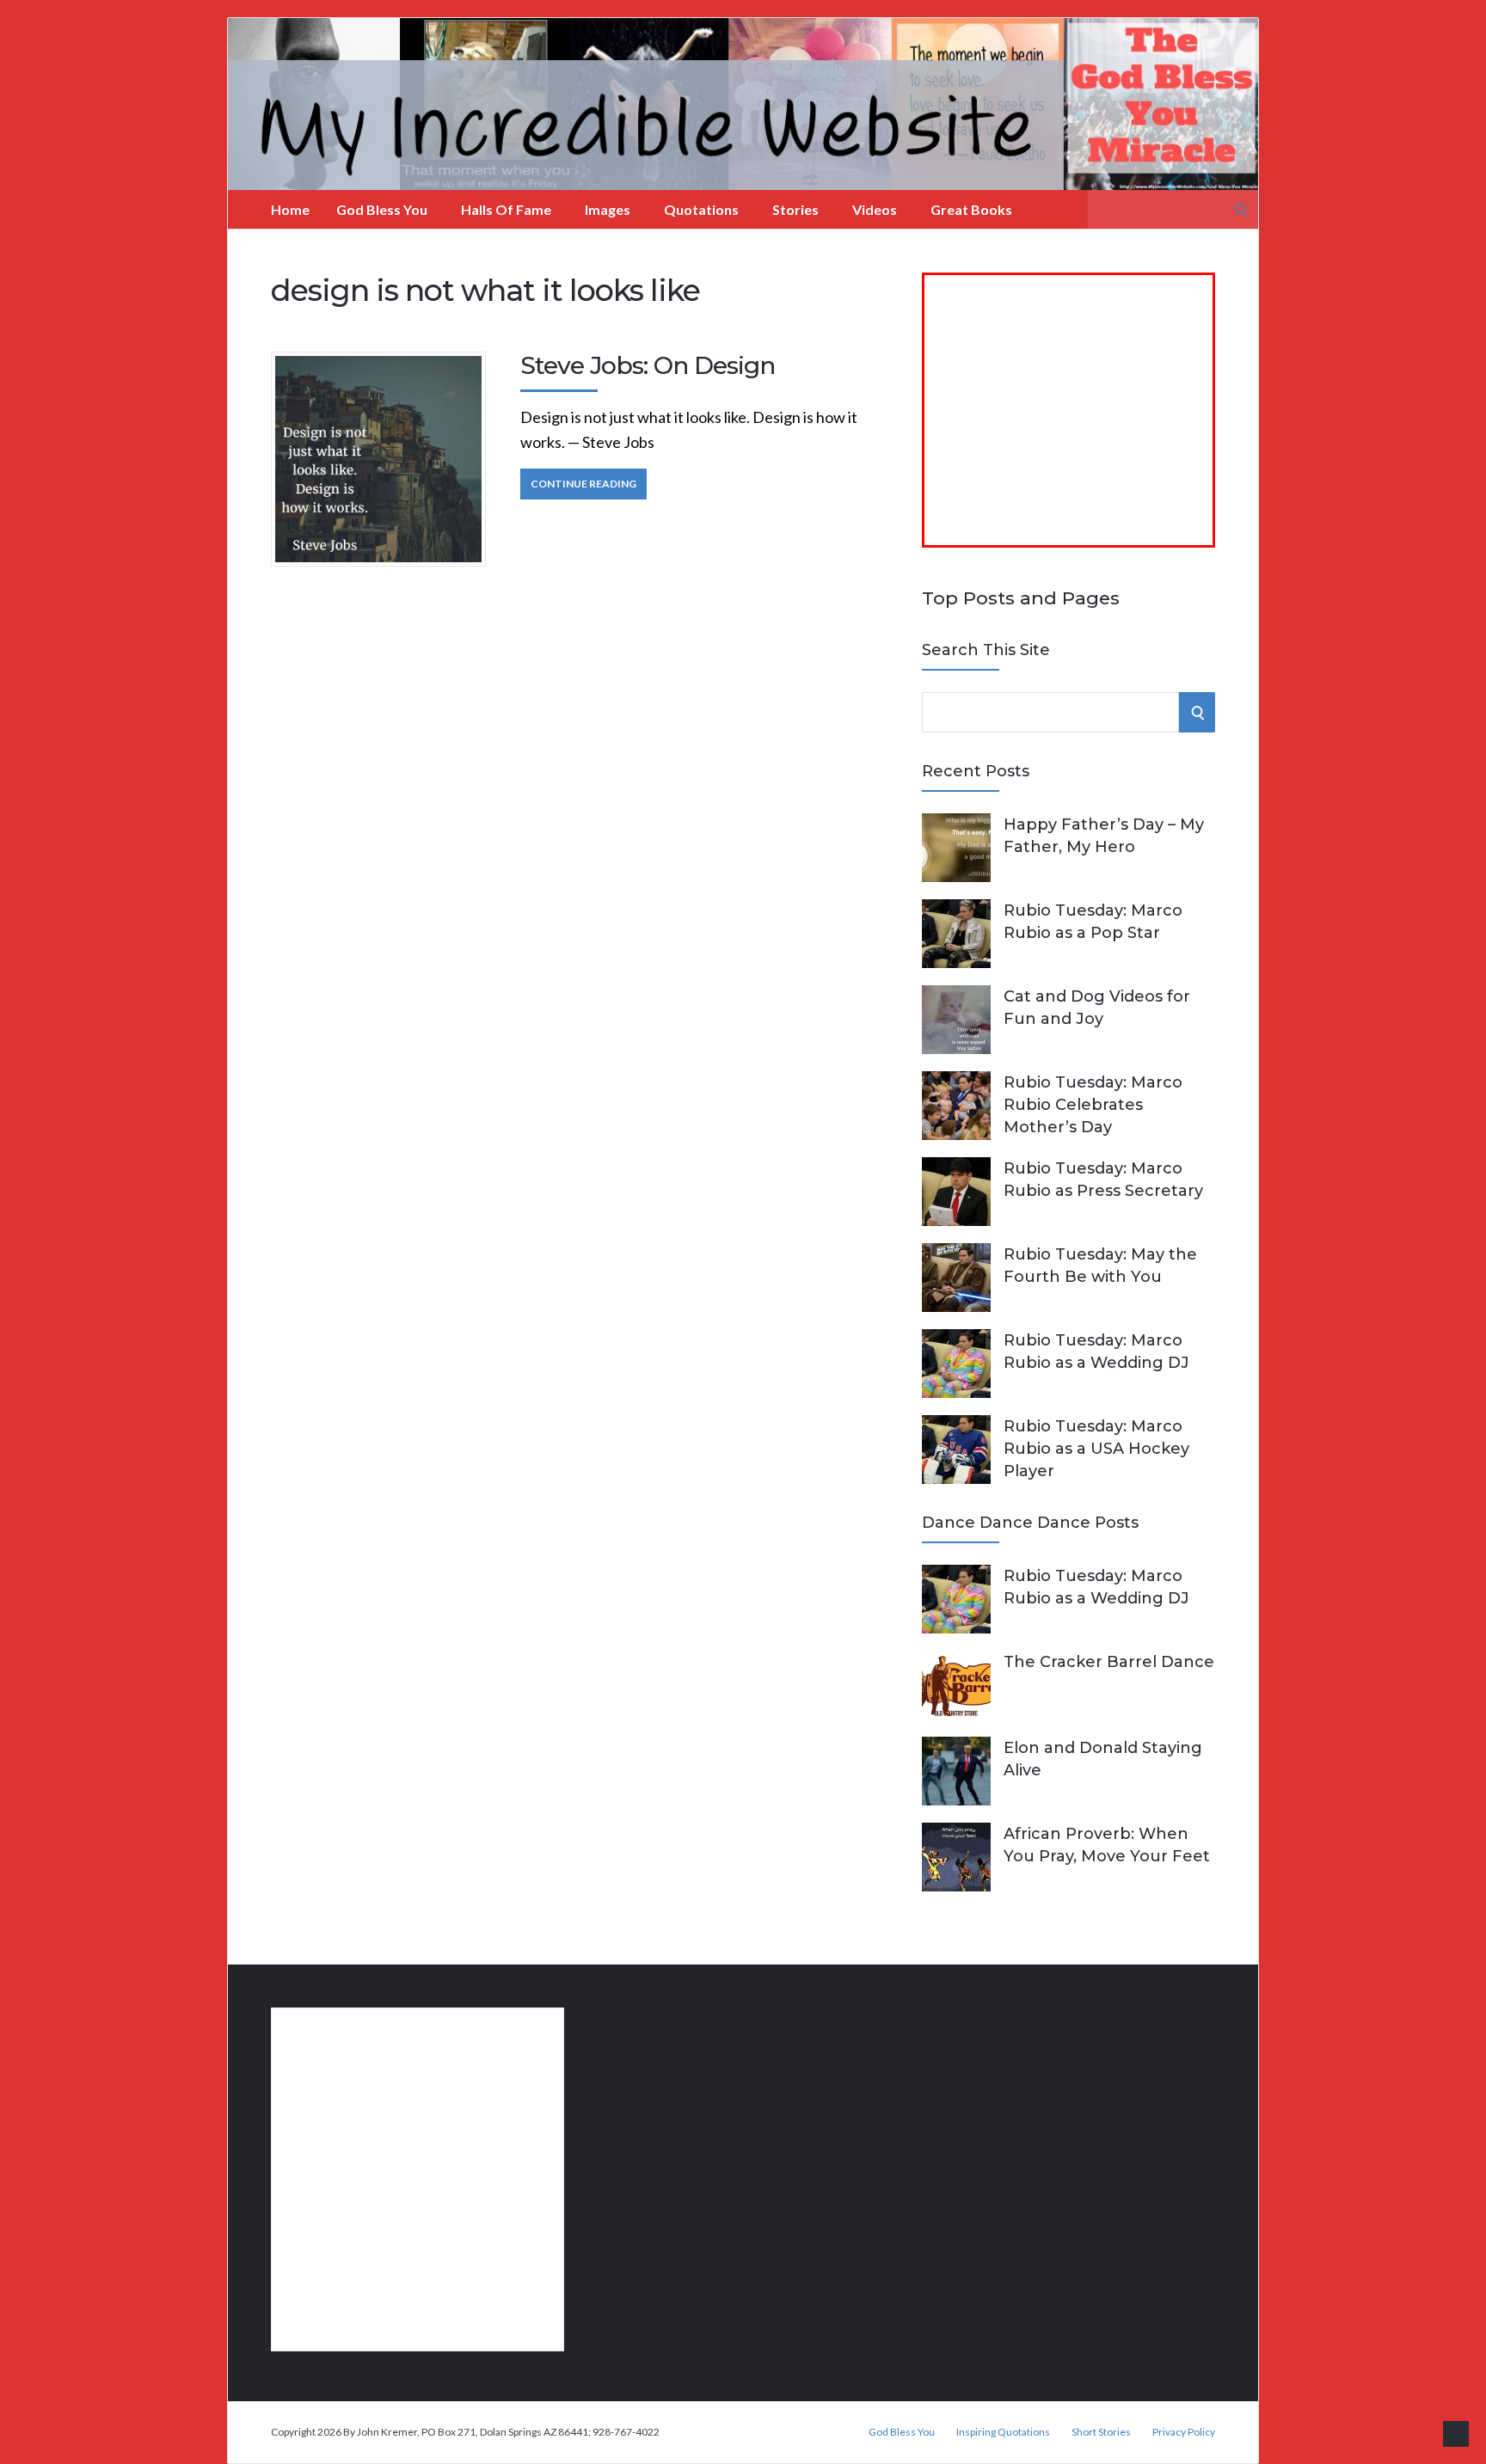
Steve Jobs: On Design (648, 365)
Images (608, 209)
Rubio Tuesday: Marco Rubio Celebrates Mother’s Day (1093, 1105)
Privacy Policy (1184, 2432)
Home (290, 209)
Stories (795, 209)
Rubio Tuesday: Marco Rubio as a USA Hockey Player (1096, 1449)
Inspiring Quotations (1003, 2432)
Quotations (701, 209)
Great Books (971, 209)
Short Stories (1101, 2432)
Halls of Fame (506, 209)
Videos (875, 209)
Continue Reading (583, 484)
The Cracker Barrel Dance (1109, 1662)
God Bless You (382, 209)
